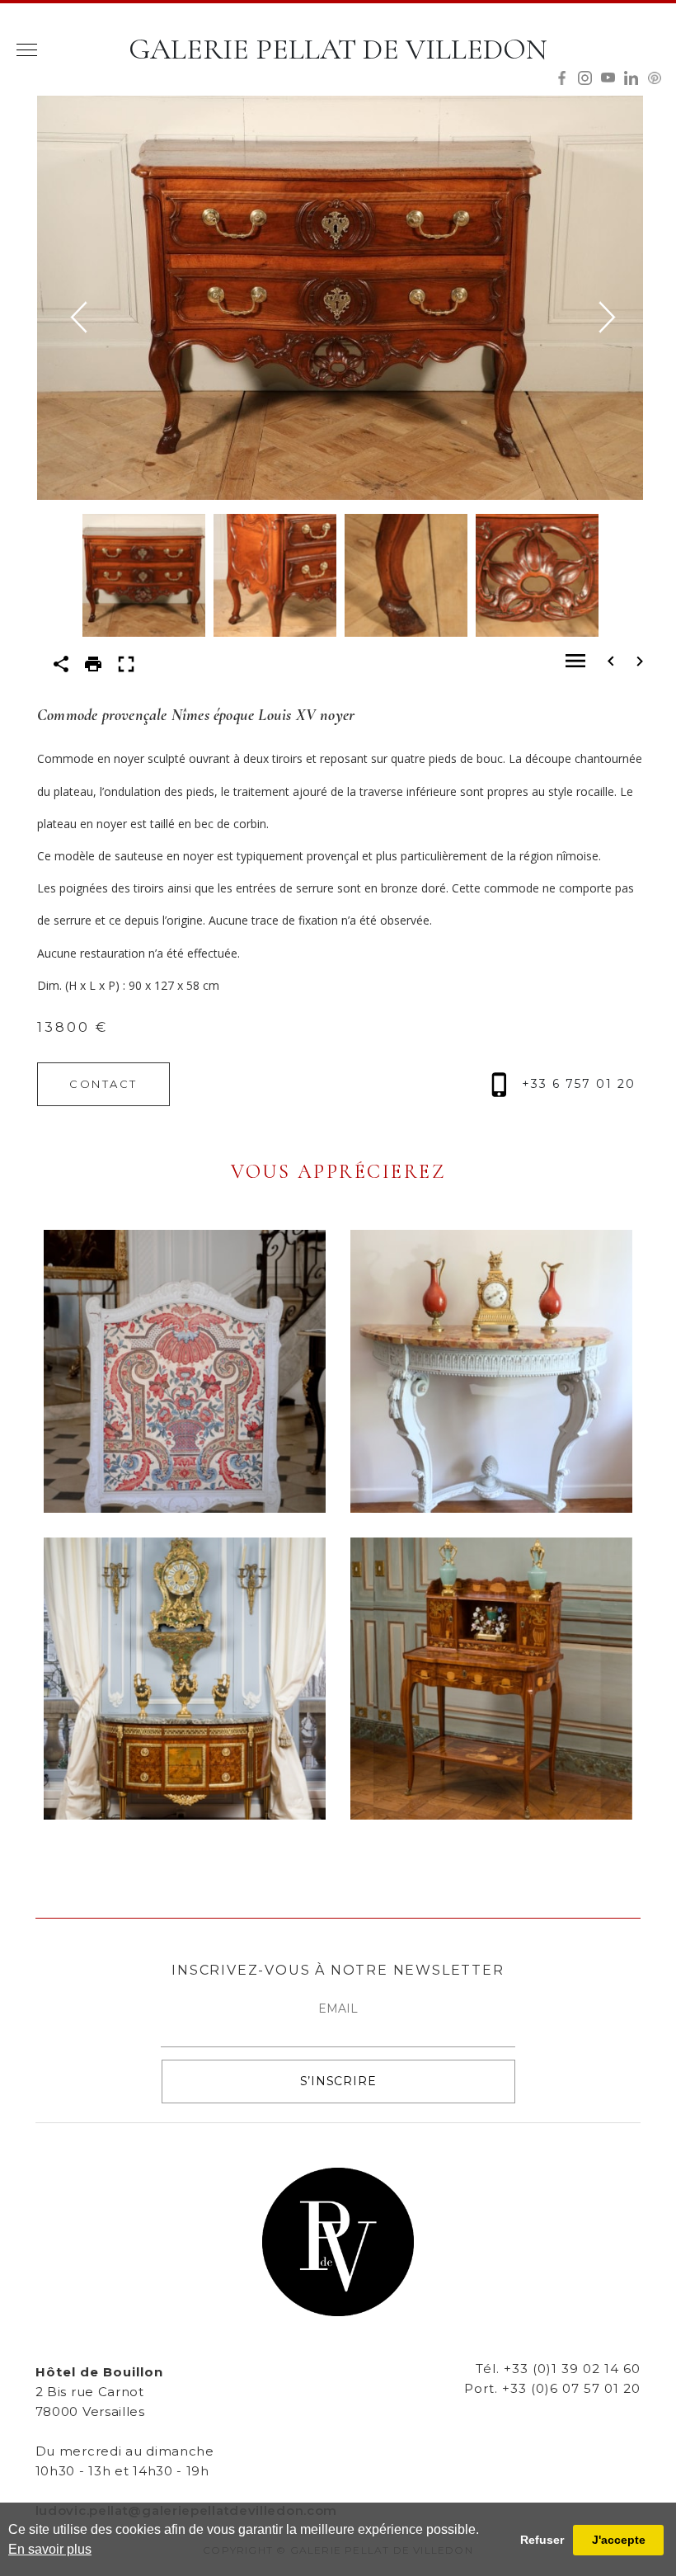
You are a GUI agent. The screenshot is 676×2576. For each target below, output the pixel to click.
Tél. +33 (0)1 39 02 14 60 (558, 2369)
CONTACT (103, 1084)
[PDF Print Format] (93, 663)
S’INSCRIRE (338, 2081)
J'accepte (619, 2540)
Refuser (542, 2540)
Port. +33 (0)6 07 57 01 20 (552, 2388)
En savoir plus (50, 2549)
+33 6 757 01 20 (576, 1084)
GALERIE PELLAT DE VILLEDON (338, 49)
